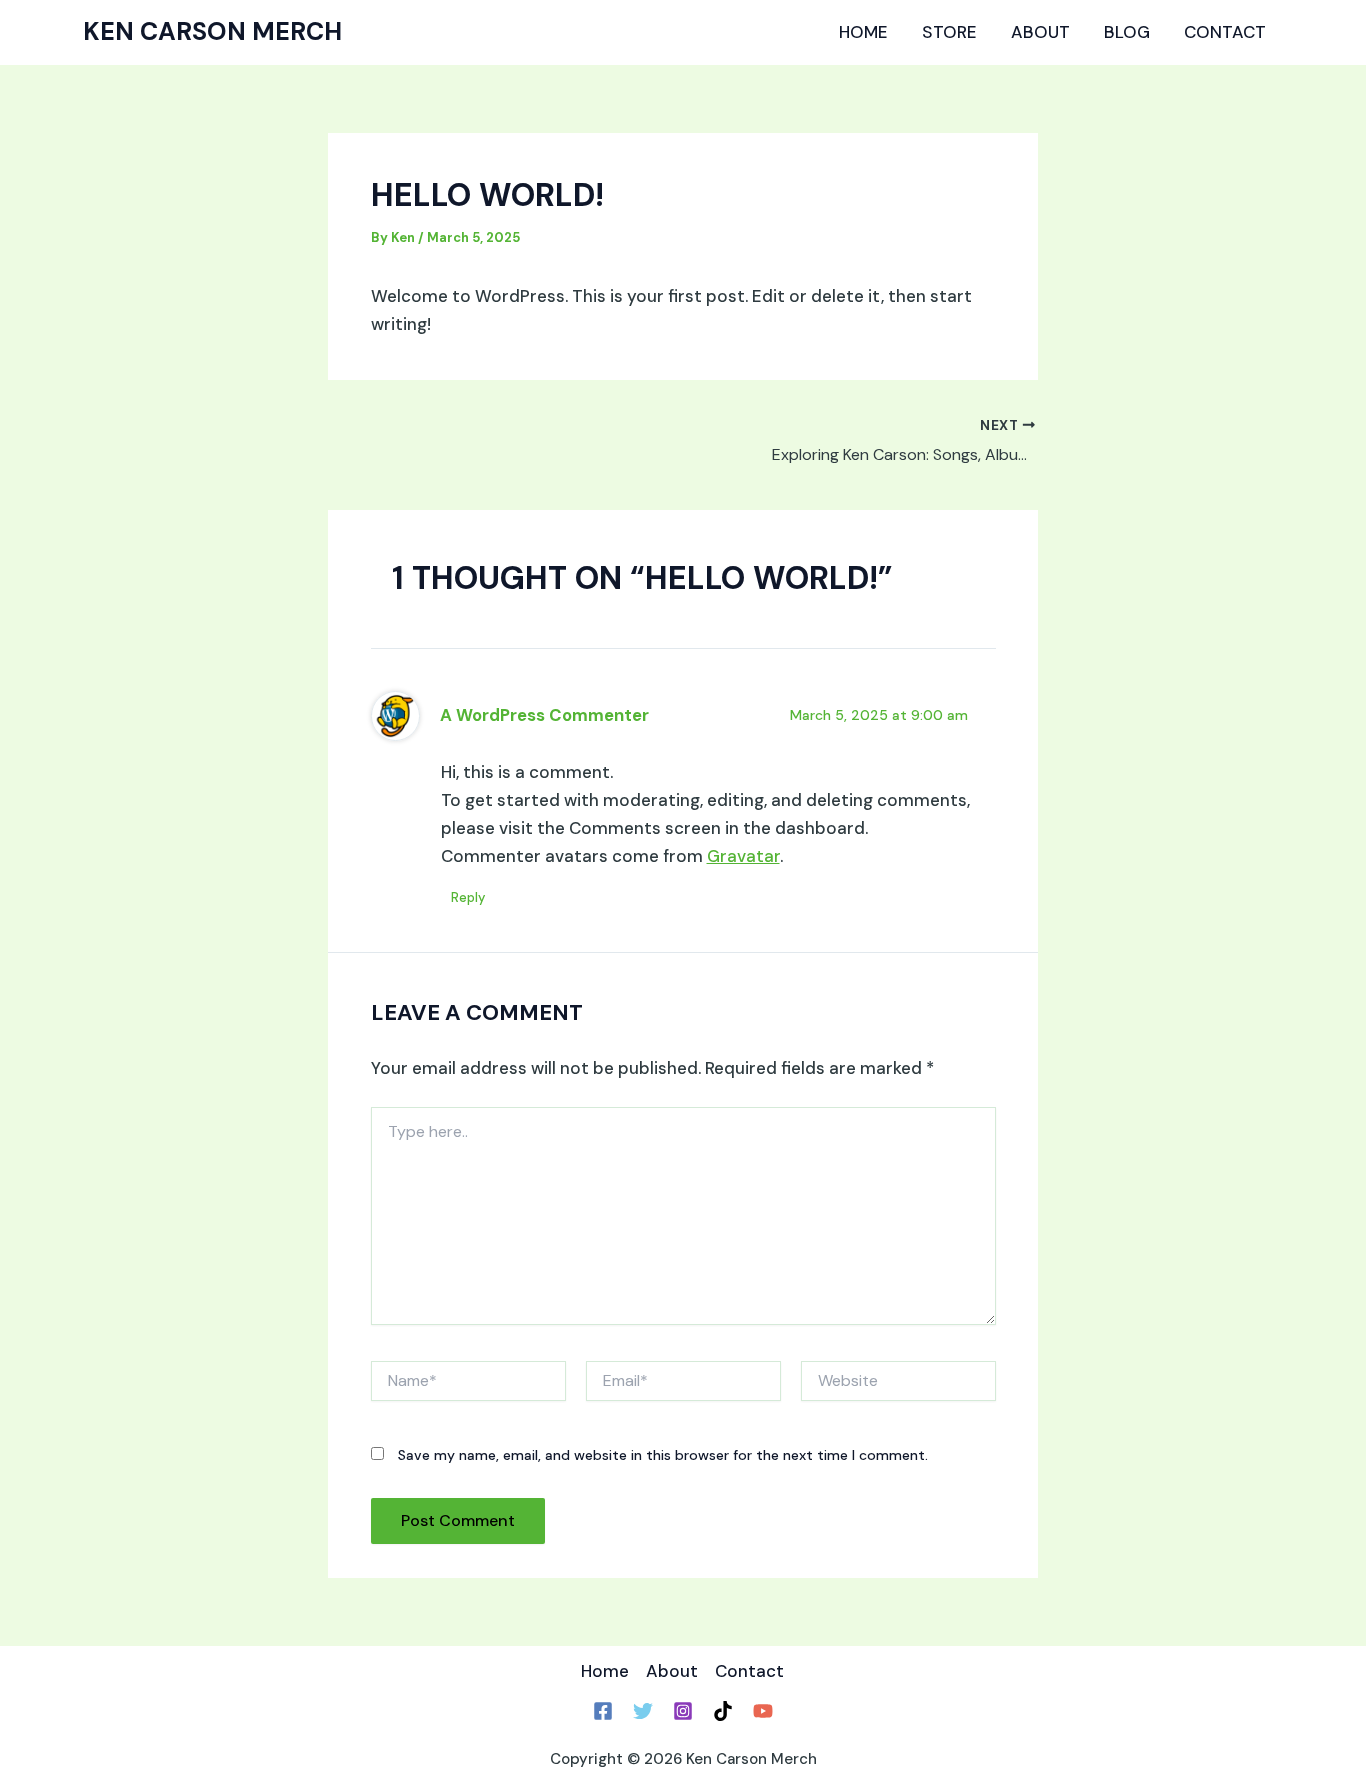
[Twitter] (643, 1711)
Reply (468, 897)
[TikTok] (723, 1711)
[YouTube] (763, 1711)
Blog (1127, 32)
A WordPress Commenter (544, 715)
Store (949, 32)
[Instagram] (683, 1711)
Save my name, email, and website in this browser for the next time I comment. (663, 1455)
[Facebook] (603, 1711)
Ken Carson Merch (212, 31)
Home (863, 32)
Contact (1225, 32)
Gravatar (743, 856)
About (1040, 32)
